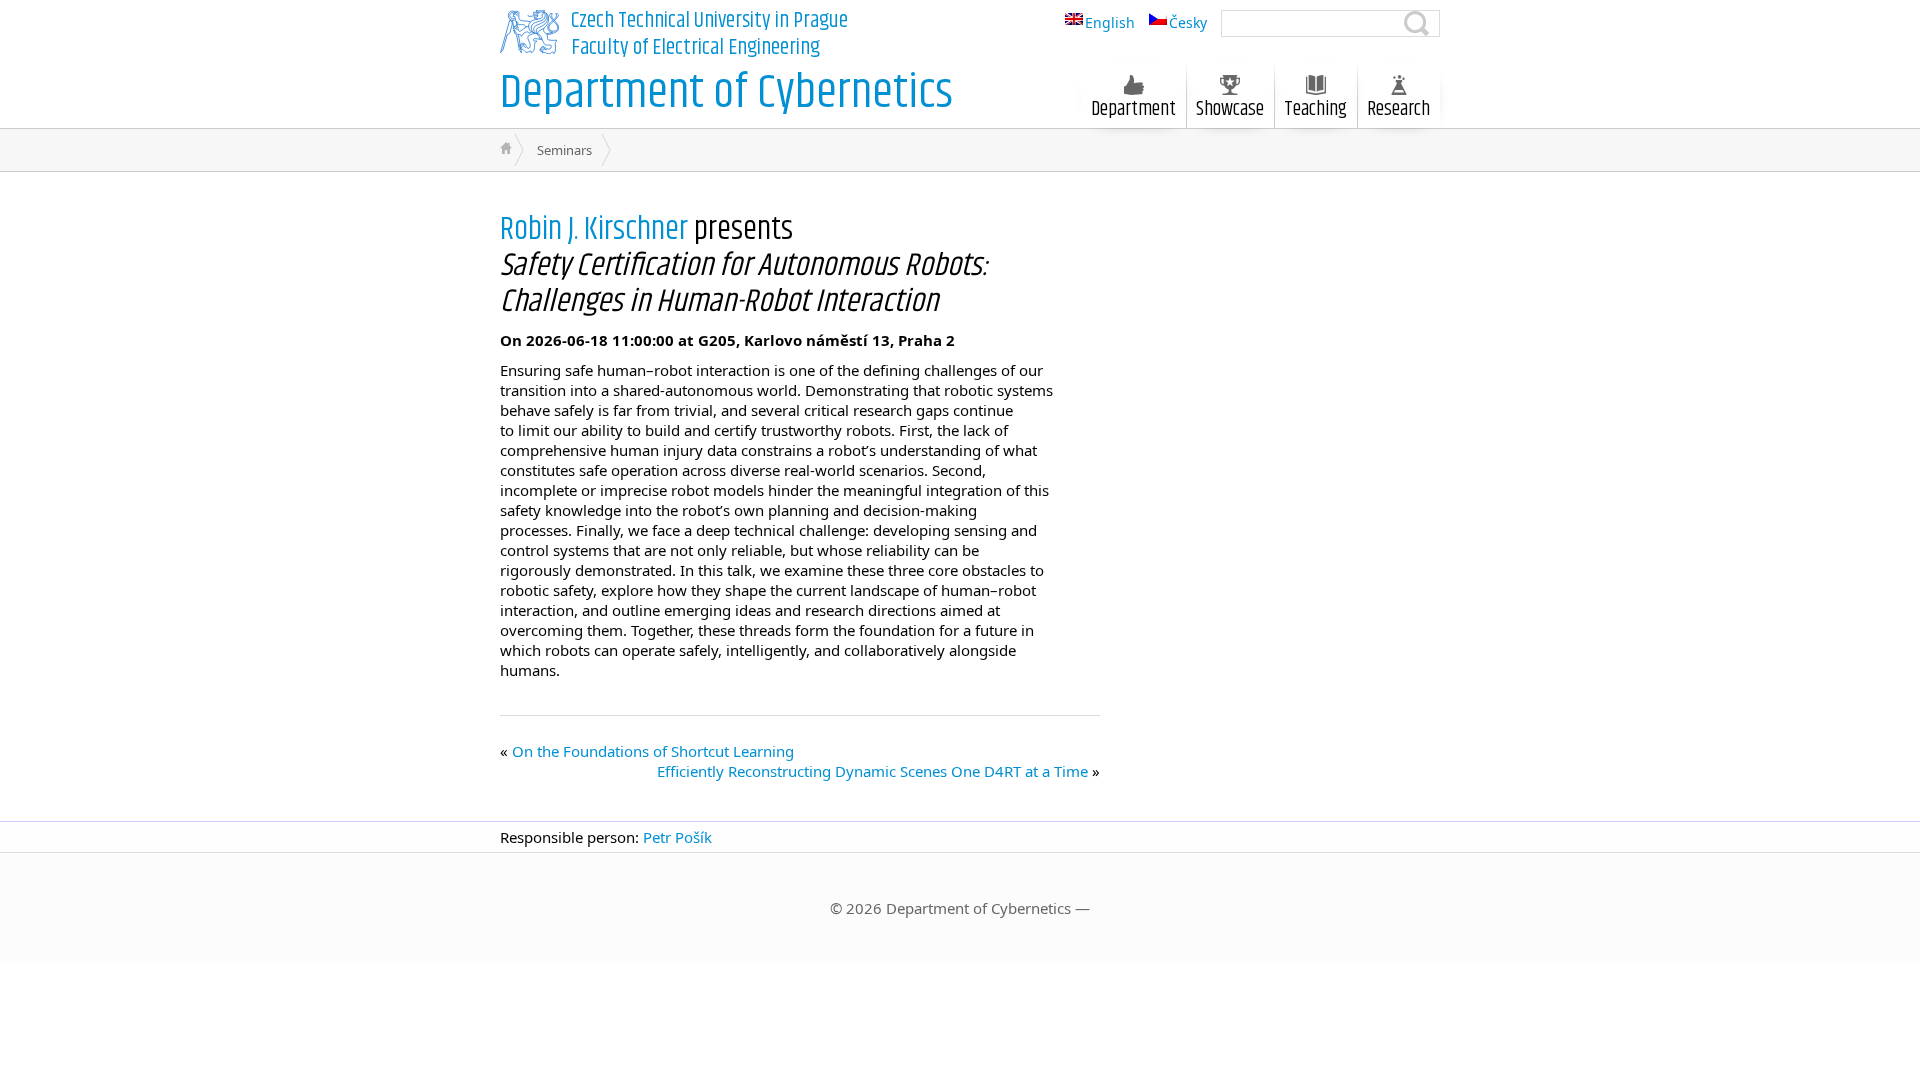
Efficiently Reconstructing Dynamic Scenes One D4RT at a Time (872, 771)
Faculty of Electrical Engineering (695, 48)
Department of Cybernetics (726, 93)
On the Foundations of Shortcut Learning (653, 751)
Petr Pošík (677, 837)
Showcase (1230, 109)
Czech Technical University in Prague (709, 21)
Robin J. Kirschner (594, 229)
